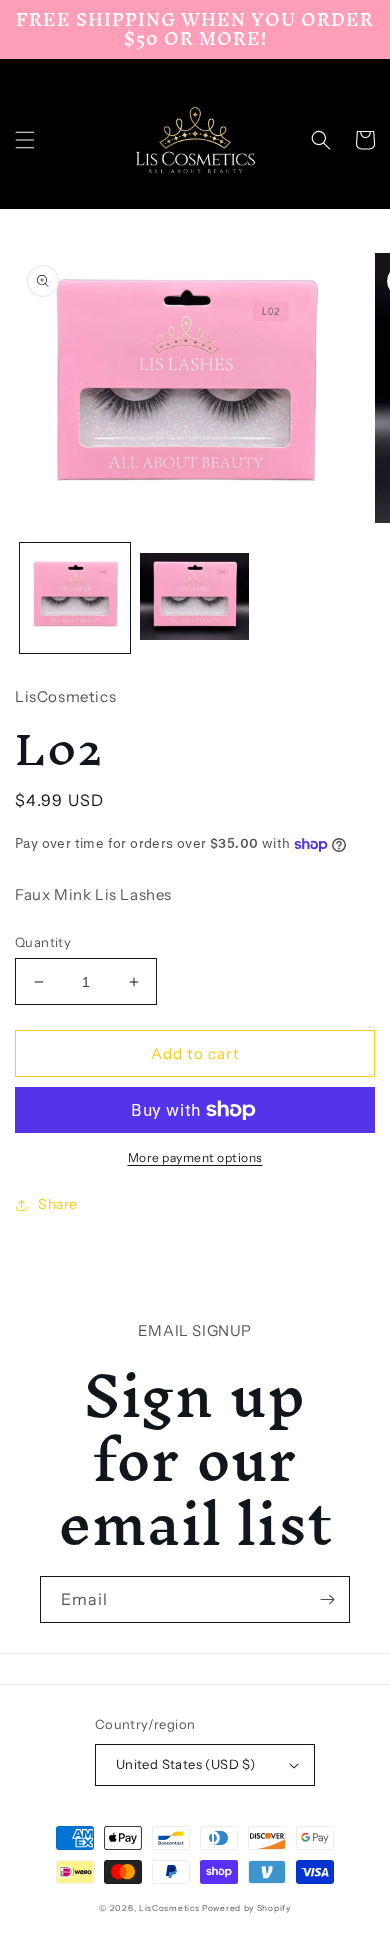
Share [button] (58, 1204)
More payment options (195, 1157)
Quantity (43, 942)
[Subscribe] (327, 1599)
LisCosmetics (169, 1908)
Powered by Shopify (246, 1908)
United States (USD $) (185, 1764)
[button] (25, 140)
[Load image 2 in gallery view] (195, 598)
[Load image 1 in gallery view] (75, 598)
